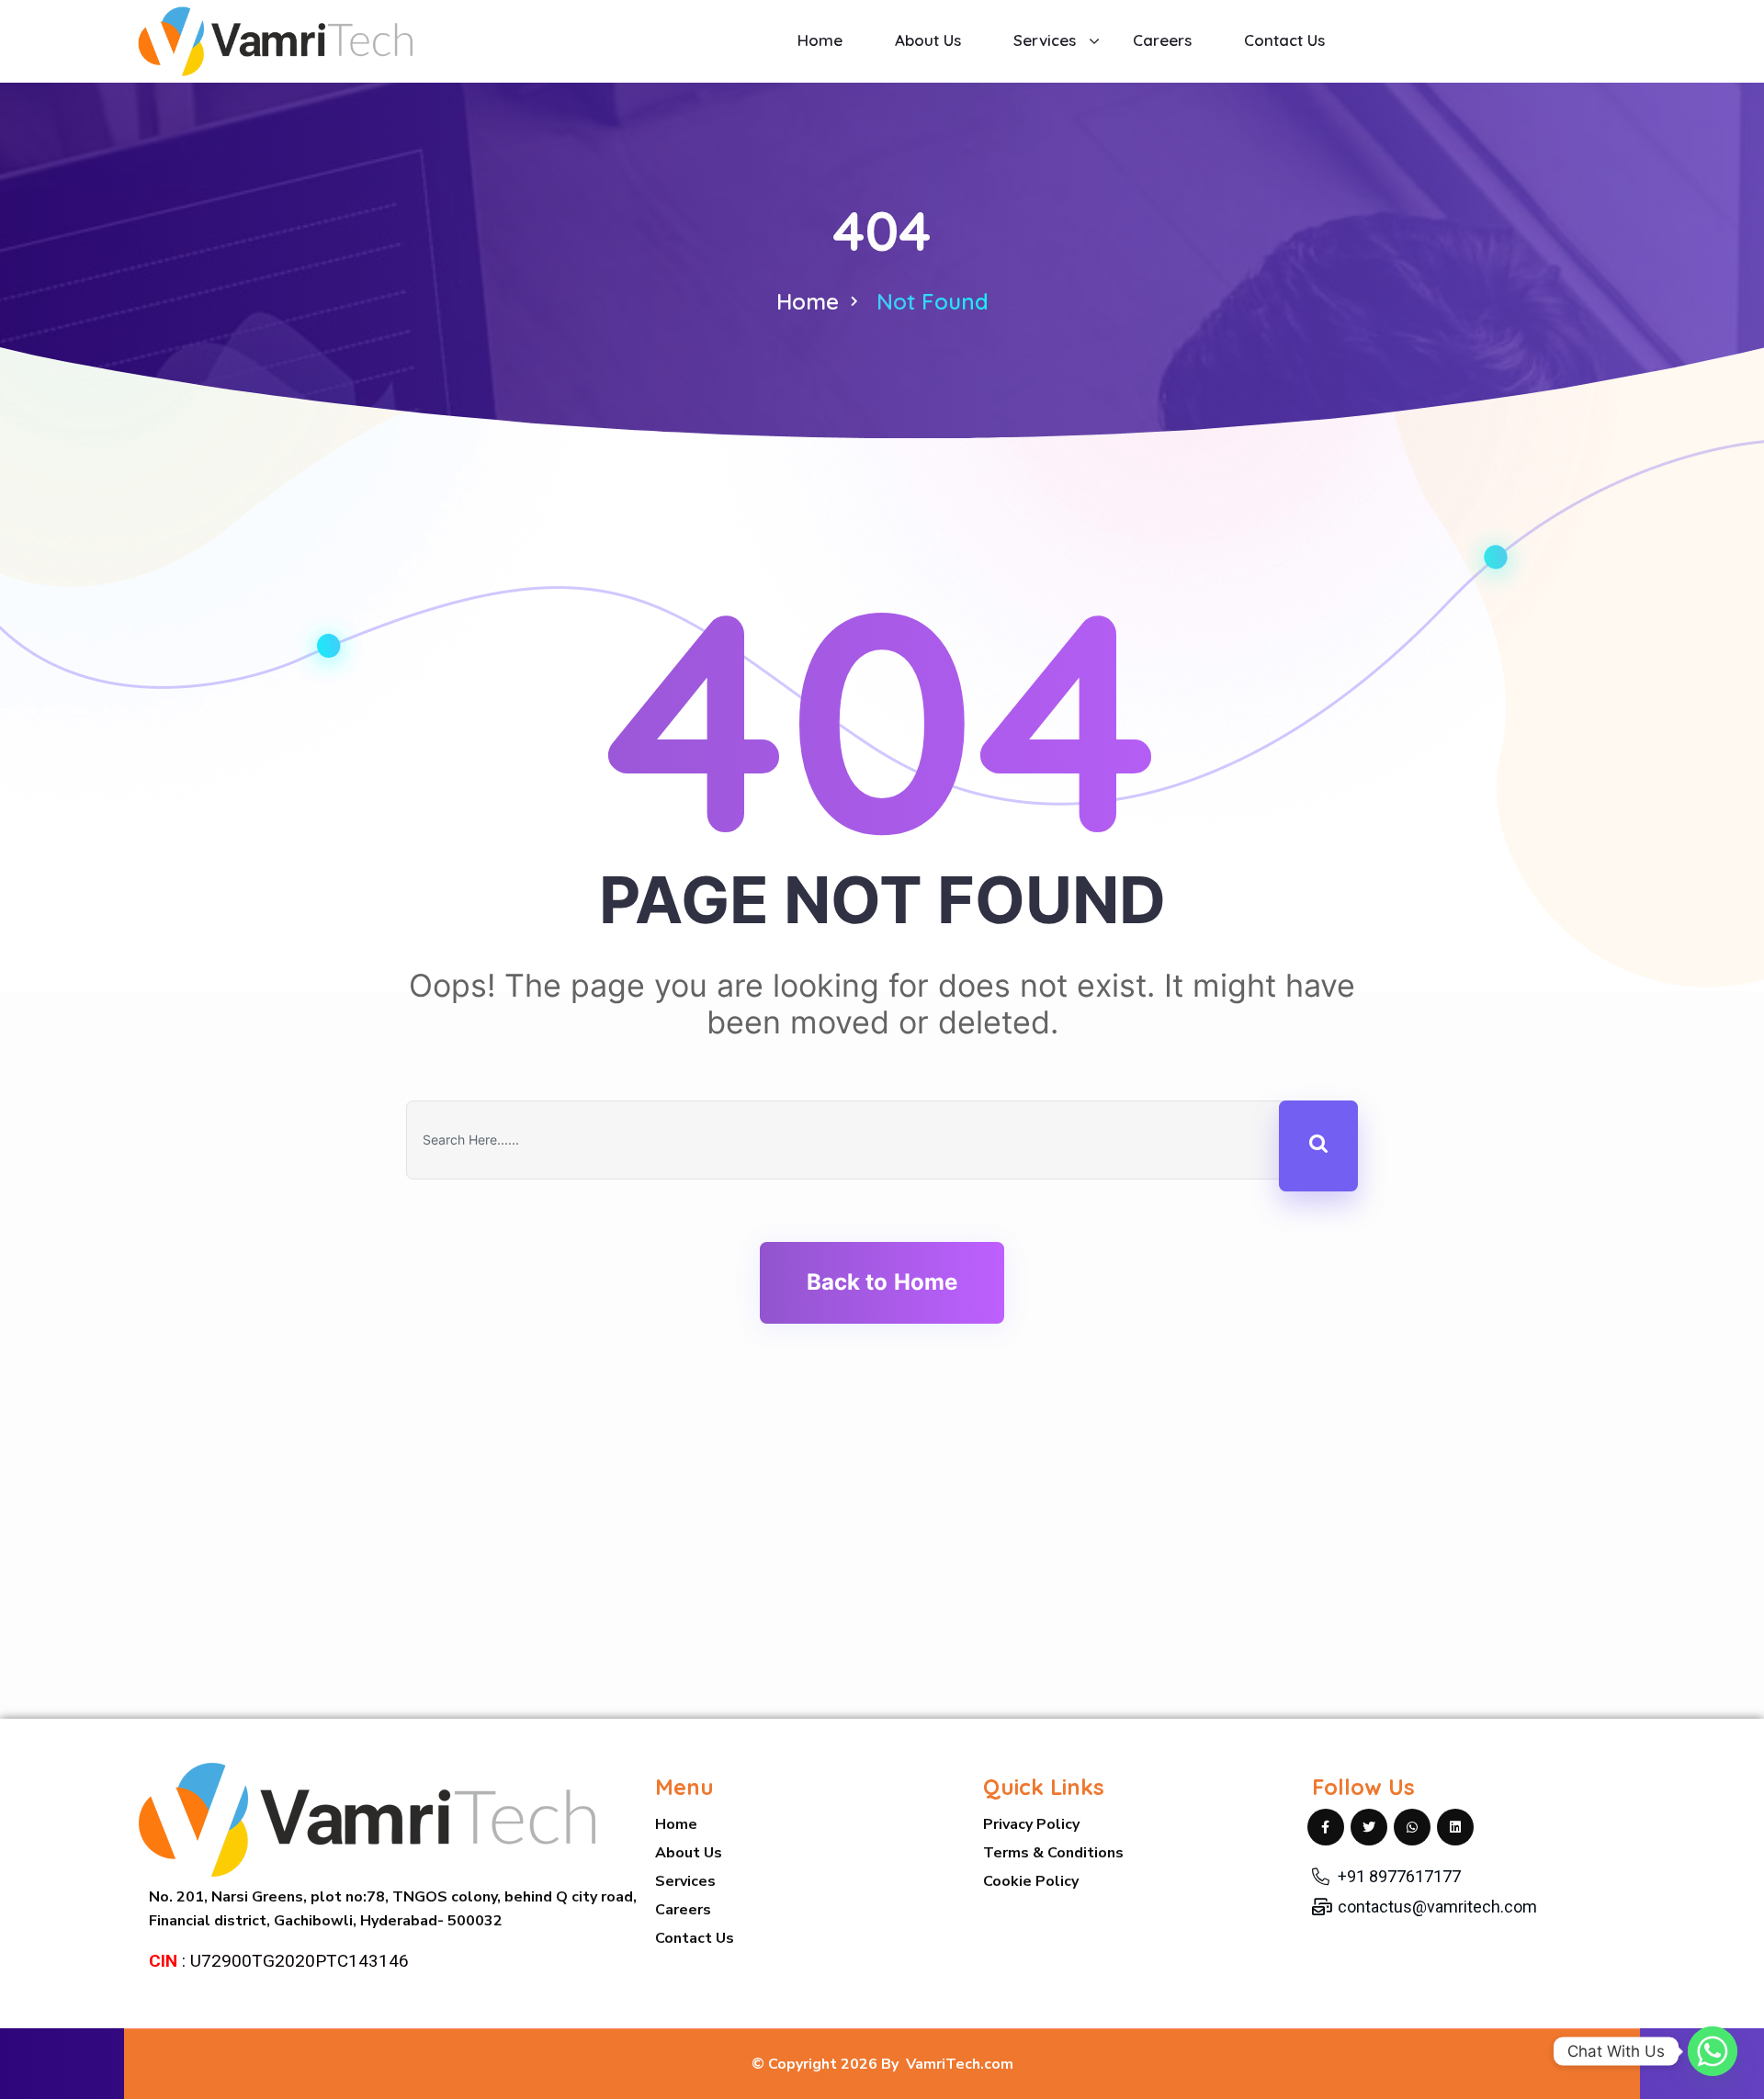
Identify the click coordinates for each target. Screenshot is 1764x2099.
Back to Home (882, 1282)
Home (808, 301)
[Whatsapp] (1713, 2051)
